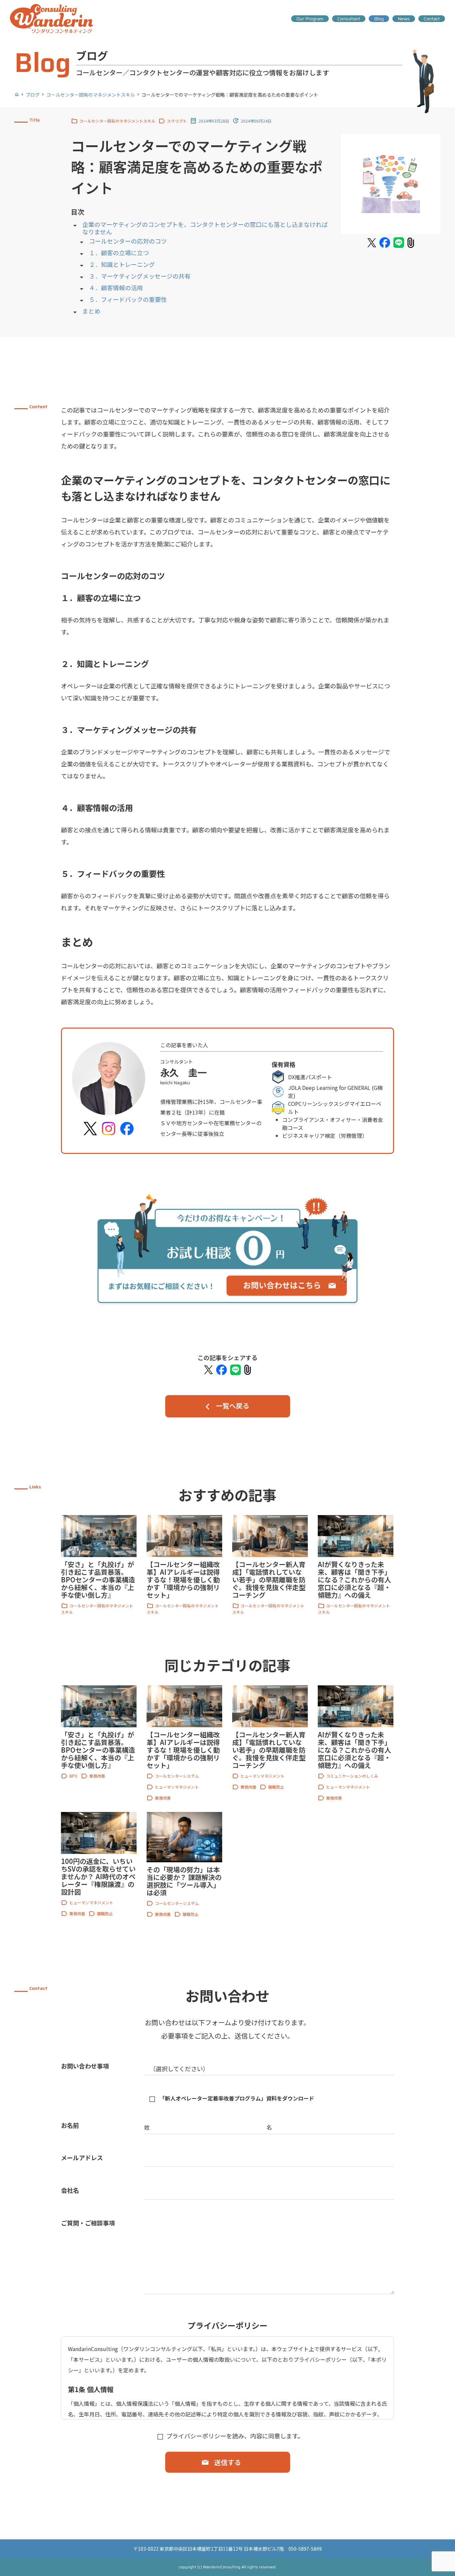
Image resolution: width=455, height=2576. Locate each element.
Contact (432, 19)
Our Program (310, 19)
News (404, 19)
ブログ (33, 95)
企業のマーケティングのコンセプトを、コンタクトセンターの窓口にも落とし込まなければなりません (205, 228)
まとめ (91, 311)
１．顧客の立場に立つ (119, 253)
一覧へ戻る (232, 1406)
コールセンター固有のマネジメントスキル (91, 95)
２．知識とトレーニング (122, 265)
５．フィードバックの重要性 (128, 300)
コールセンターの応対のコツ (128, 241)
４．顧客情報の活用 (116, 288)
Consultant (349, 19)
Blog (379, 19)
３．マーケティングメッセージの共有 (140, 276)
